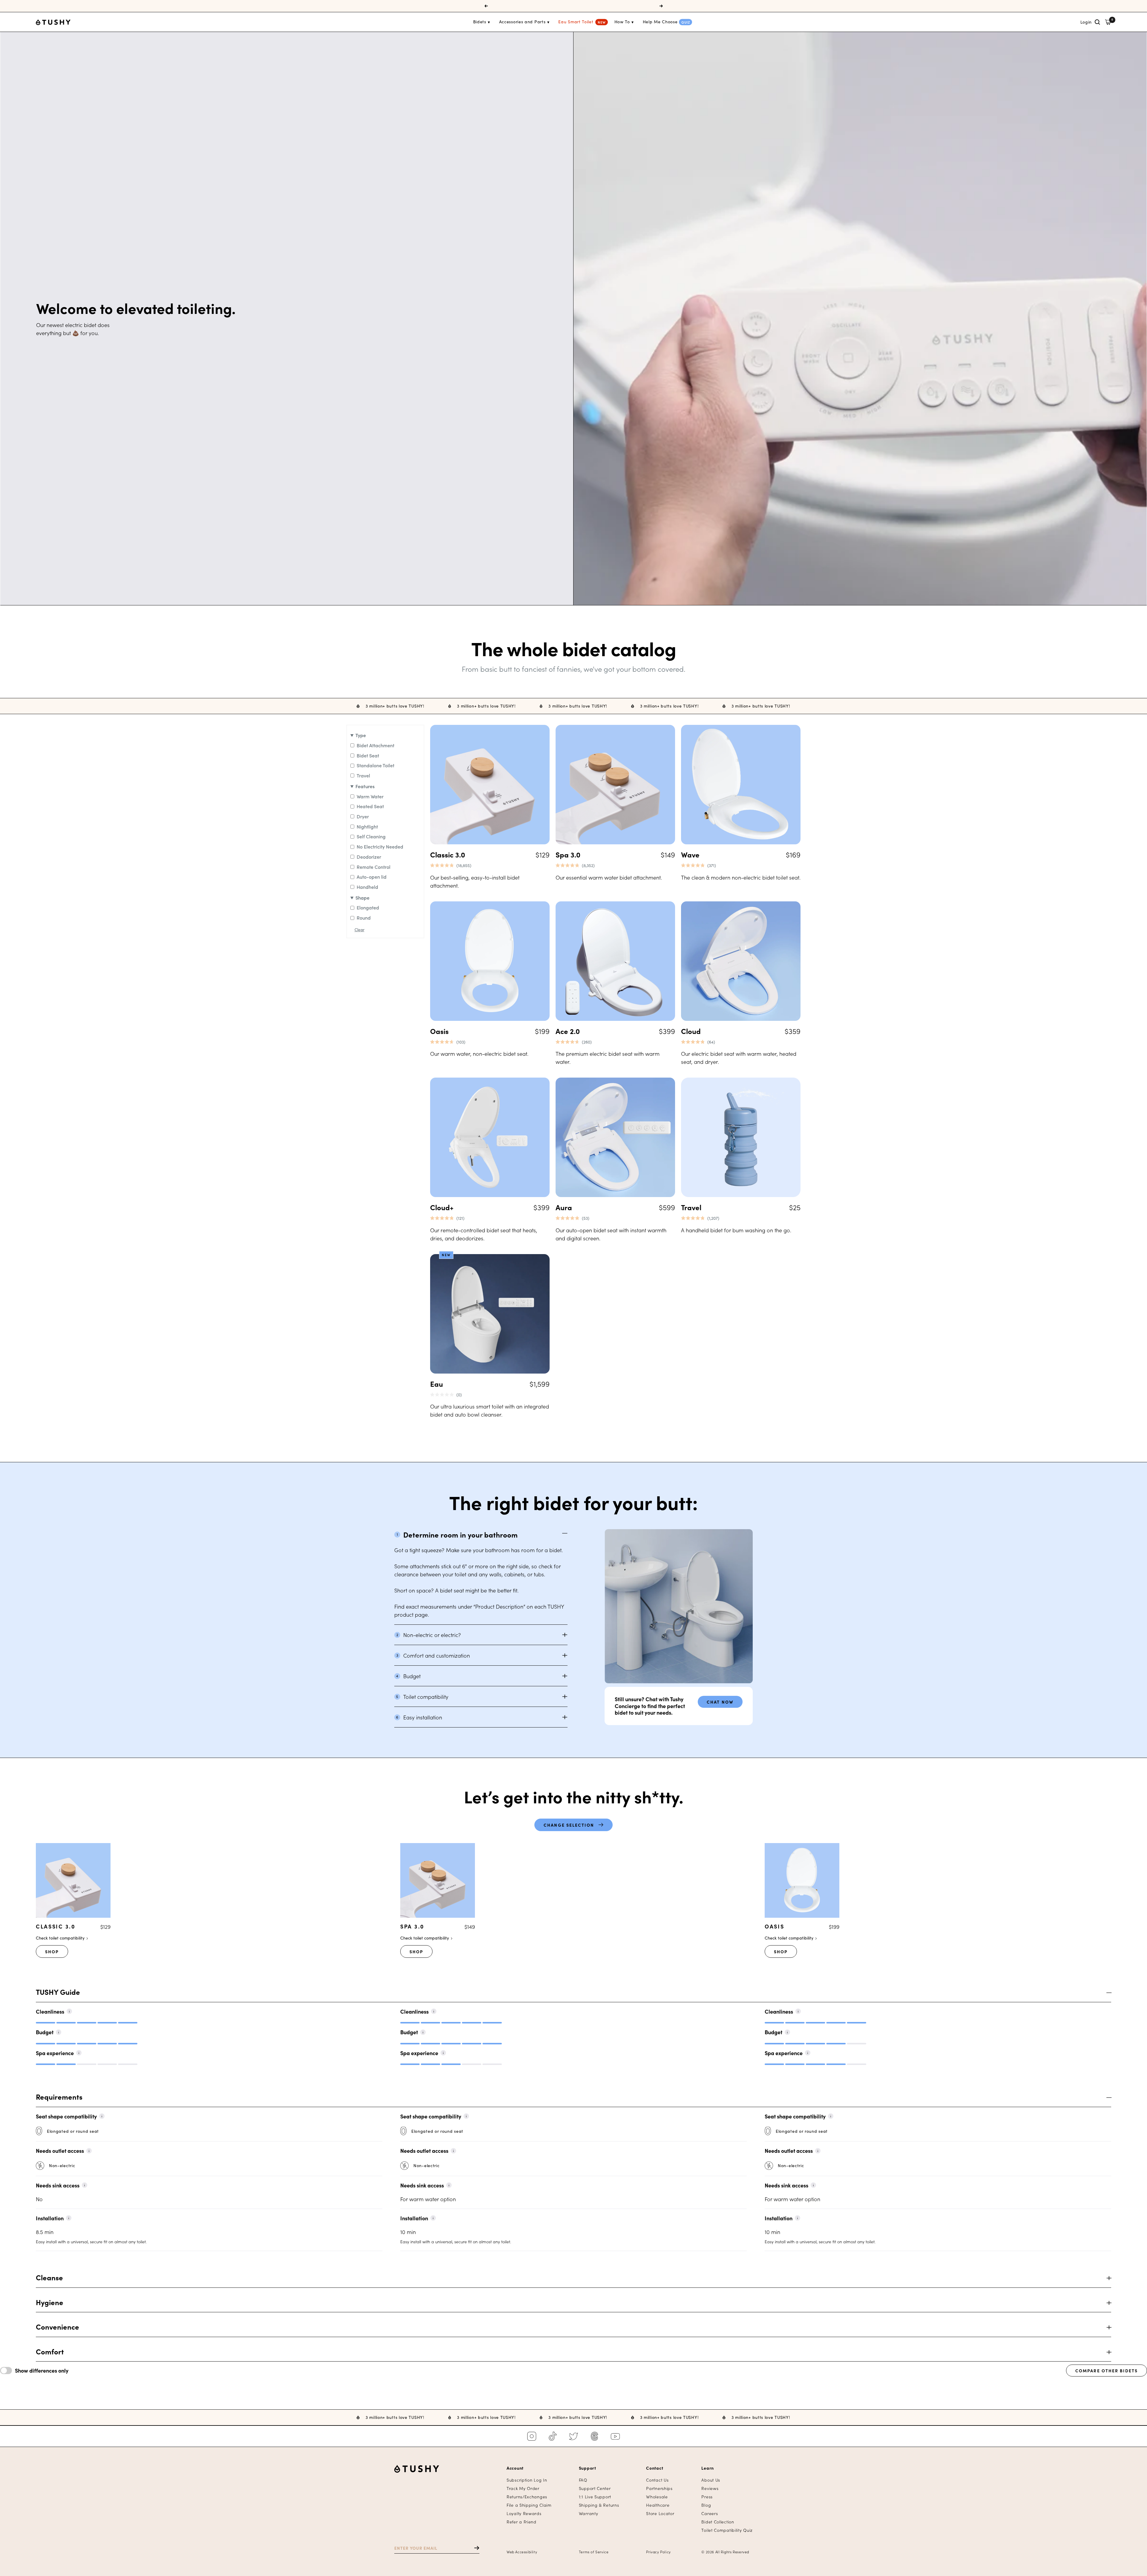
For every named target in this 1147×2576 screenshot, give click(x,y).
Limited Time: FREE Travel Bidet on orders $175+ (574, 6)
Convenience (57, 2327)
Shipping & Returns (599, 2505)
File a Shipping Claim (529, 2505)
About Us (711, 2480)
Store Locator (660, 2513)
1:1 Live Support (595, 2497)
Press (707, 2497)
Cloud (691, 1031)
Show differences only (42, 2371)
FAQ (583, 2480)
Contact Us (657, 2480)
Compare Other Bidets (1107, 2371)
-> (474, 2548)
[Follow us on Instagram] (532, 2436)
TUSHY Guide (58, 1992)
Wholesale (657, 2497)
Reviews (710, 2488)
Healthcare (658, 2505)
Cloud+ (442, 1207)
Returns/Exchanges (527, 2497)
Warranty (589, 2513)
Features (365, 786)
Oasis (439, 1031)
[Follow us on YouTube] (615, 2436)
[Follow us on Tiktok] (553, 2436)
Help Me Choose (660, 22)
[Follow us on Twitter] (573, 2436)
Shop (52, 1951)
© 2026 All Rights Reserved (725, 2552)
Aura (564, 1207)
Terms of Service (594, 2552)
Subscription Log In (527, 2480)
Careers (710, 2513)
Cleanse (49, 2278)
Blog (706, 2505)
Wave (690, 854)
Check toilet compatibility (61, 1938)
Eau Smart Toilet (576, 22)
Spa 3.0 (568, 854)
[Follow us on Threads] (594, 2436)
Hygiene (50, 2302)
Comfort (50, 2352)
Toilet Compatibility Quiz (727, 2530)
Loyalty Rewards (524, 2513)
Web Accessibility (522, 2552)
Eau (437, 1384)
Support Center (595, 2488)
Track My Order (523, 2488)
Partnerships (659, 2488)
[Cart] (1108, 22)
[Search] (1097, 22)
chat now (720, 1702)
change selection (569, 1825)
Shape (362, 897)
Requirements (59, 2097)
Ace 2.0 (568, 1031)
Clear (359, 930)
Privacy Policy (658, 2552)
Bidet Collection (718, 2522)
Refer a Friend (522, 2522)
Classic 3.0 (448, 854)
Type (361, 735)
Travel (691, 1207)
